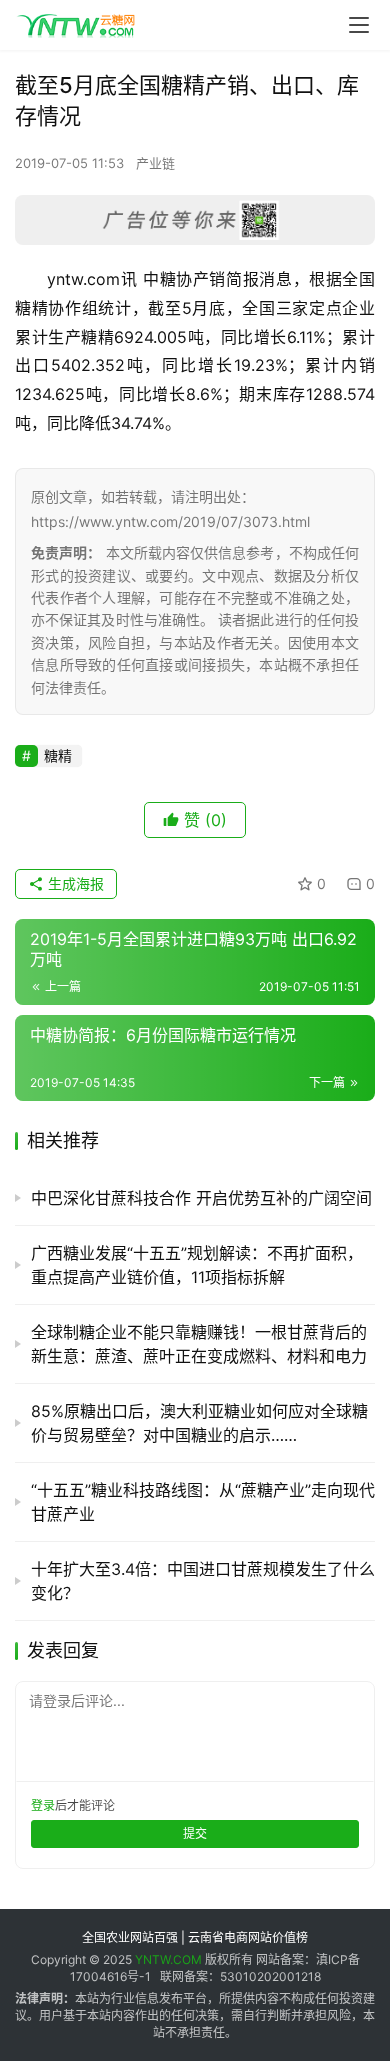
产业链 (155, 163)
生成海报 (74, 883)
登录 (43, 1805)
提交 (195, 1833)
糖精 (58, 755)
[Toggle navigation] (359, 25)
